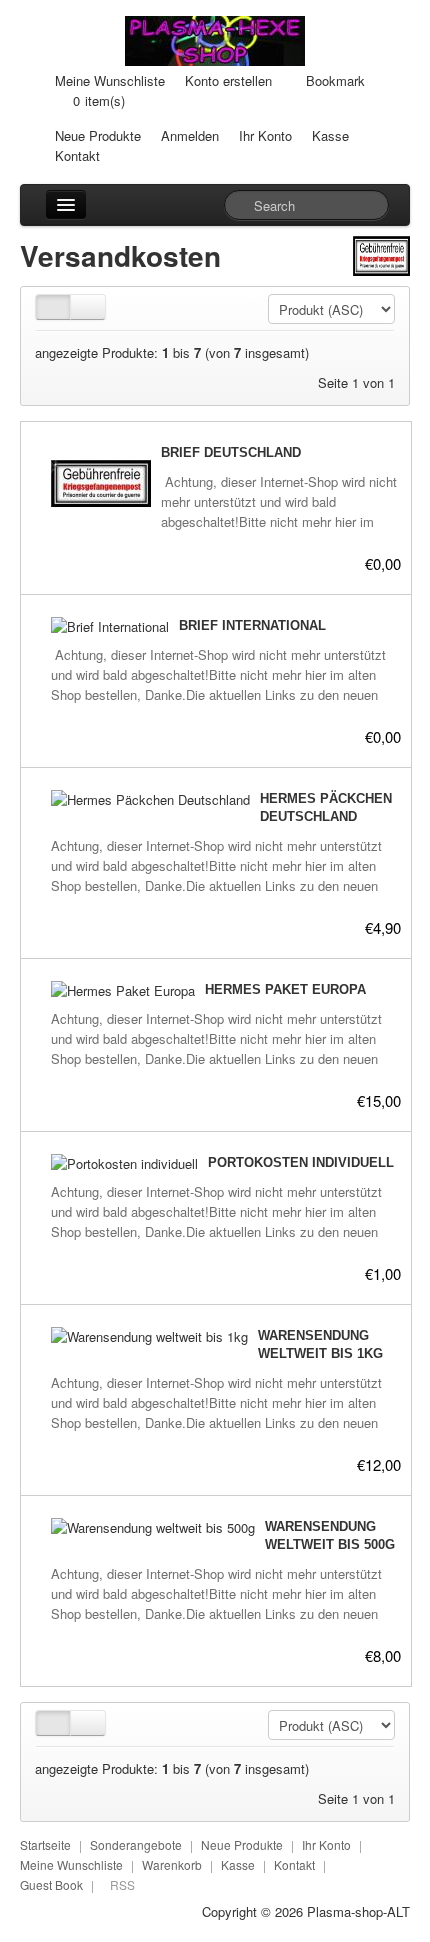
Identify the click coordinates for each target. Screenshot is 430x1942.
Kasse (330, 135)
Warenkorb (172, 1864)
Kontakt (77, 155)
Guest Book (51, 1884)
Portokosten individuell (301, 1162)
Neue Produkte (98, 135)
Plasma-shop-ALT (358, 1911)
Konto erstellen (228, 80)
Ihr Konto (265, 135)
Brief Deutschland (231, 452)
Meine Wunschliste (110, 80)
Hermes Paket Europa (285, 989)
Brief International (252, 625)
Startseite (45, 1844)
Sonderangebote (136, 1844)
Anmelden (190, 135)
